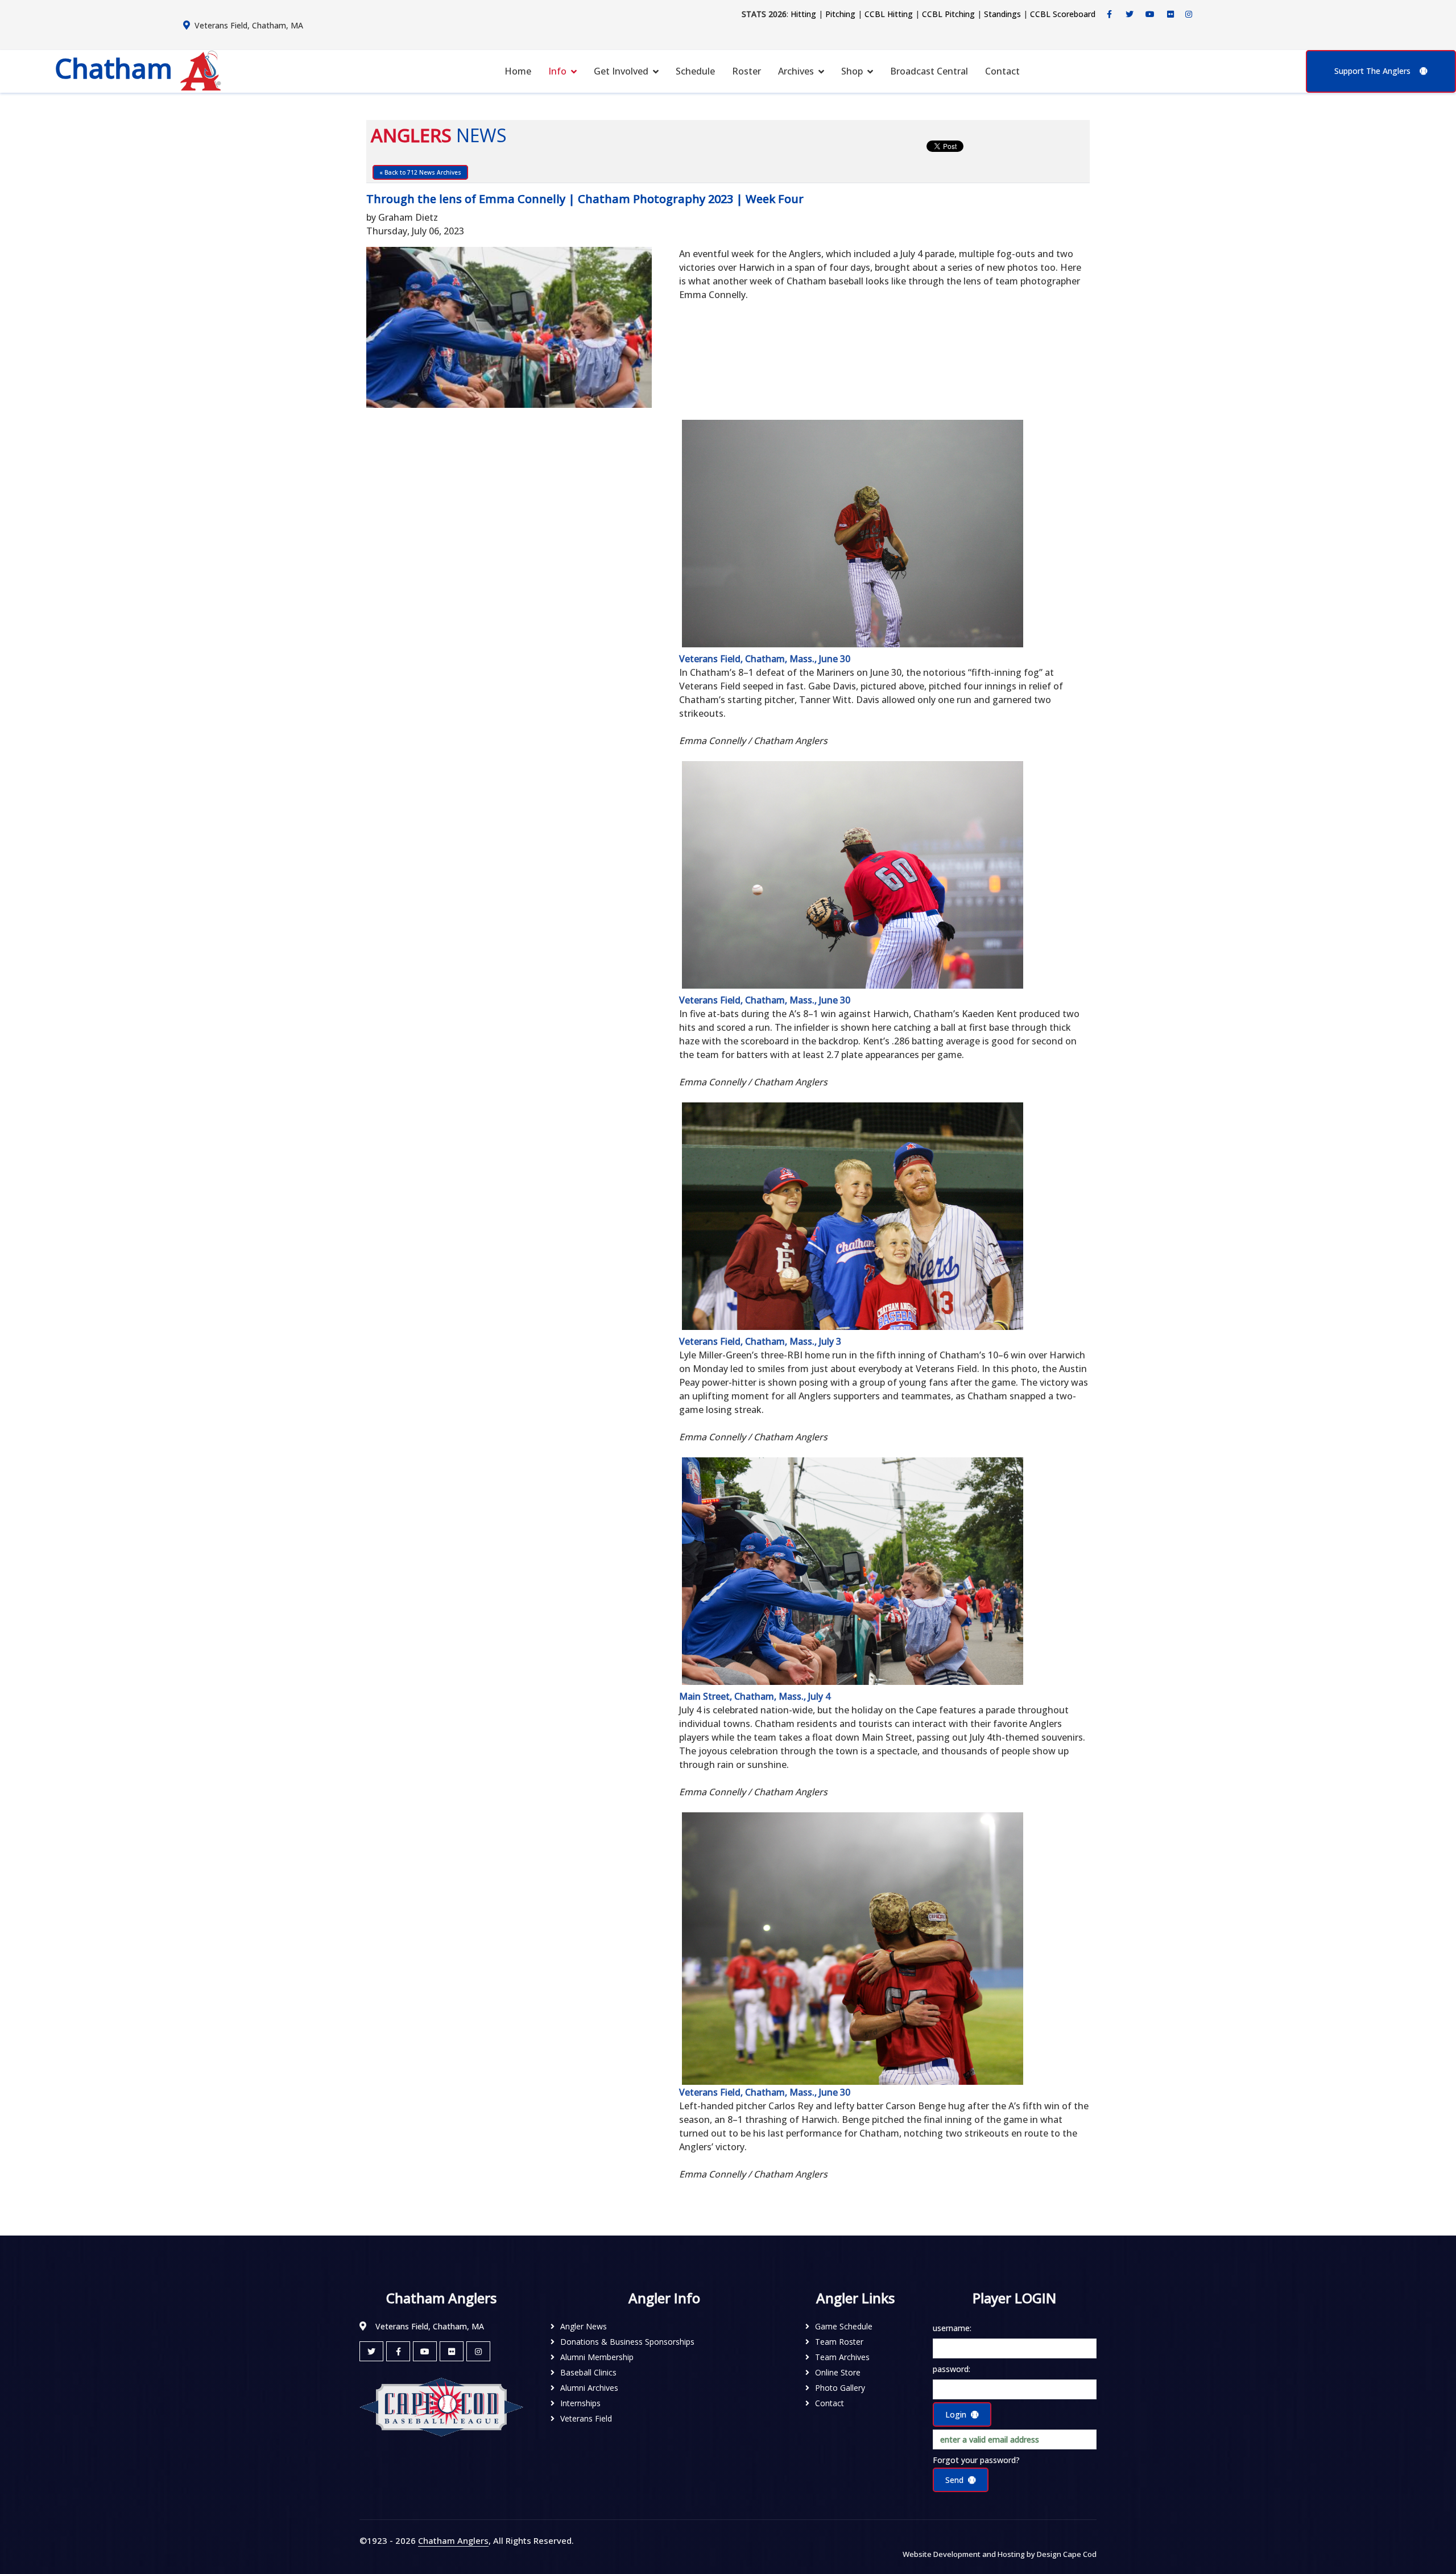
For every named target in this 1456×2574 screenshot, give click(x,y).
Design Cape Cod (1067, 2554)
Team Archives (842, 2357)
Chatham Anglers (453, 2540)
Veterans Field (586, 2418)
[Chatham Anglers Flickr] (1170, 14)
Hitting (803, 14)
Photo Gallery (840, 2388)
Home (518, 71)
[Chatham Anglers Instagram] (1189, 14)
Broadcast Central (929, 71)
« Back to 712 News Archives (420, 172)
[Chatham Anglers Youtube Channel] (1150, 14)
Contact (1002, 71)
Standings (1002, 14)
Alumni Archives (589, 2388)
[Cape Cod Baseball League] (441, 2406)
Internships (580, 2403)
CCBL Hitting (889, 14)
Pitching (840, 14)
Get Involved (621, 71)
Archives (796, 71)
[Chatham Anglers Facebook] (1109, 14)
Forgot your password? (976, 2460)
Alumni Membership (597, 2357)
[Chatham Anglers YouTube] (425, 2351)
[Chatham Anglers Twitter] (1130, 14)
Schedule (695, 71)
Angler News (584, 2326)
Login (956, 2414)
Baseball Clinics (588, 2372)
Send (954, 2480)
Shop (852, 71)
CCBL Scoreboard (1063, 14)
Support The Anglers (1372, 71)
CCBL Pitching (948, 14)
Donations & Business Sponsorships (627, 2342)
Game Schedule (844, 2326)
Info (557, 71)
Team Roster (839, 2342)
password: (952, 2369)
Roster (746, 71)
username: (952, 2328)
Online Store (838, 2372)
